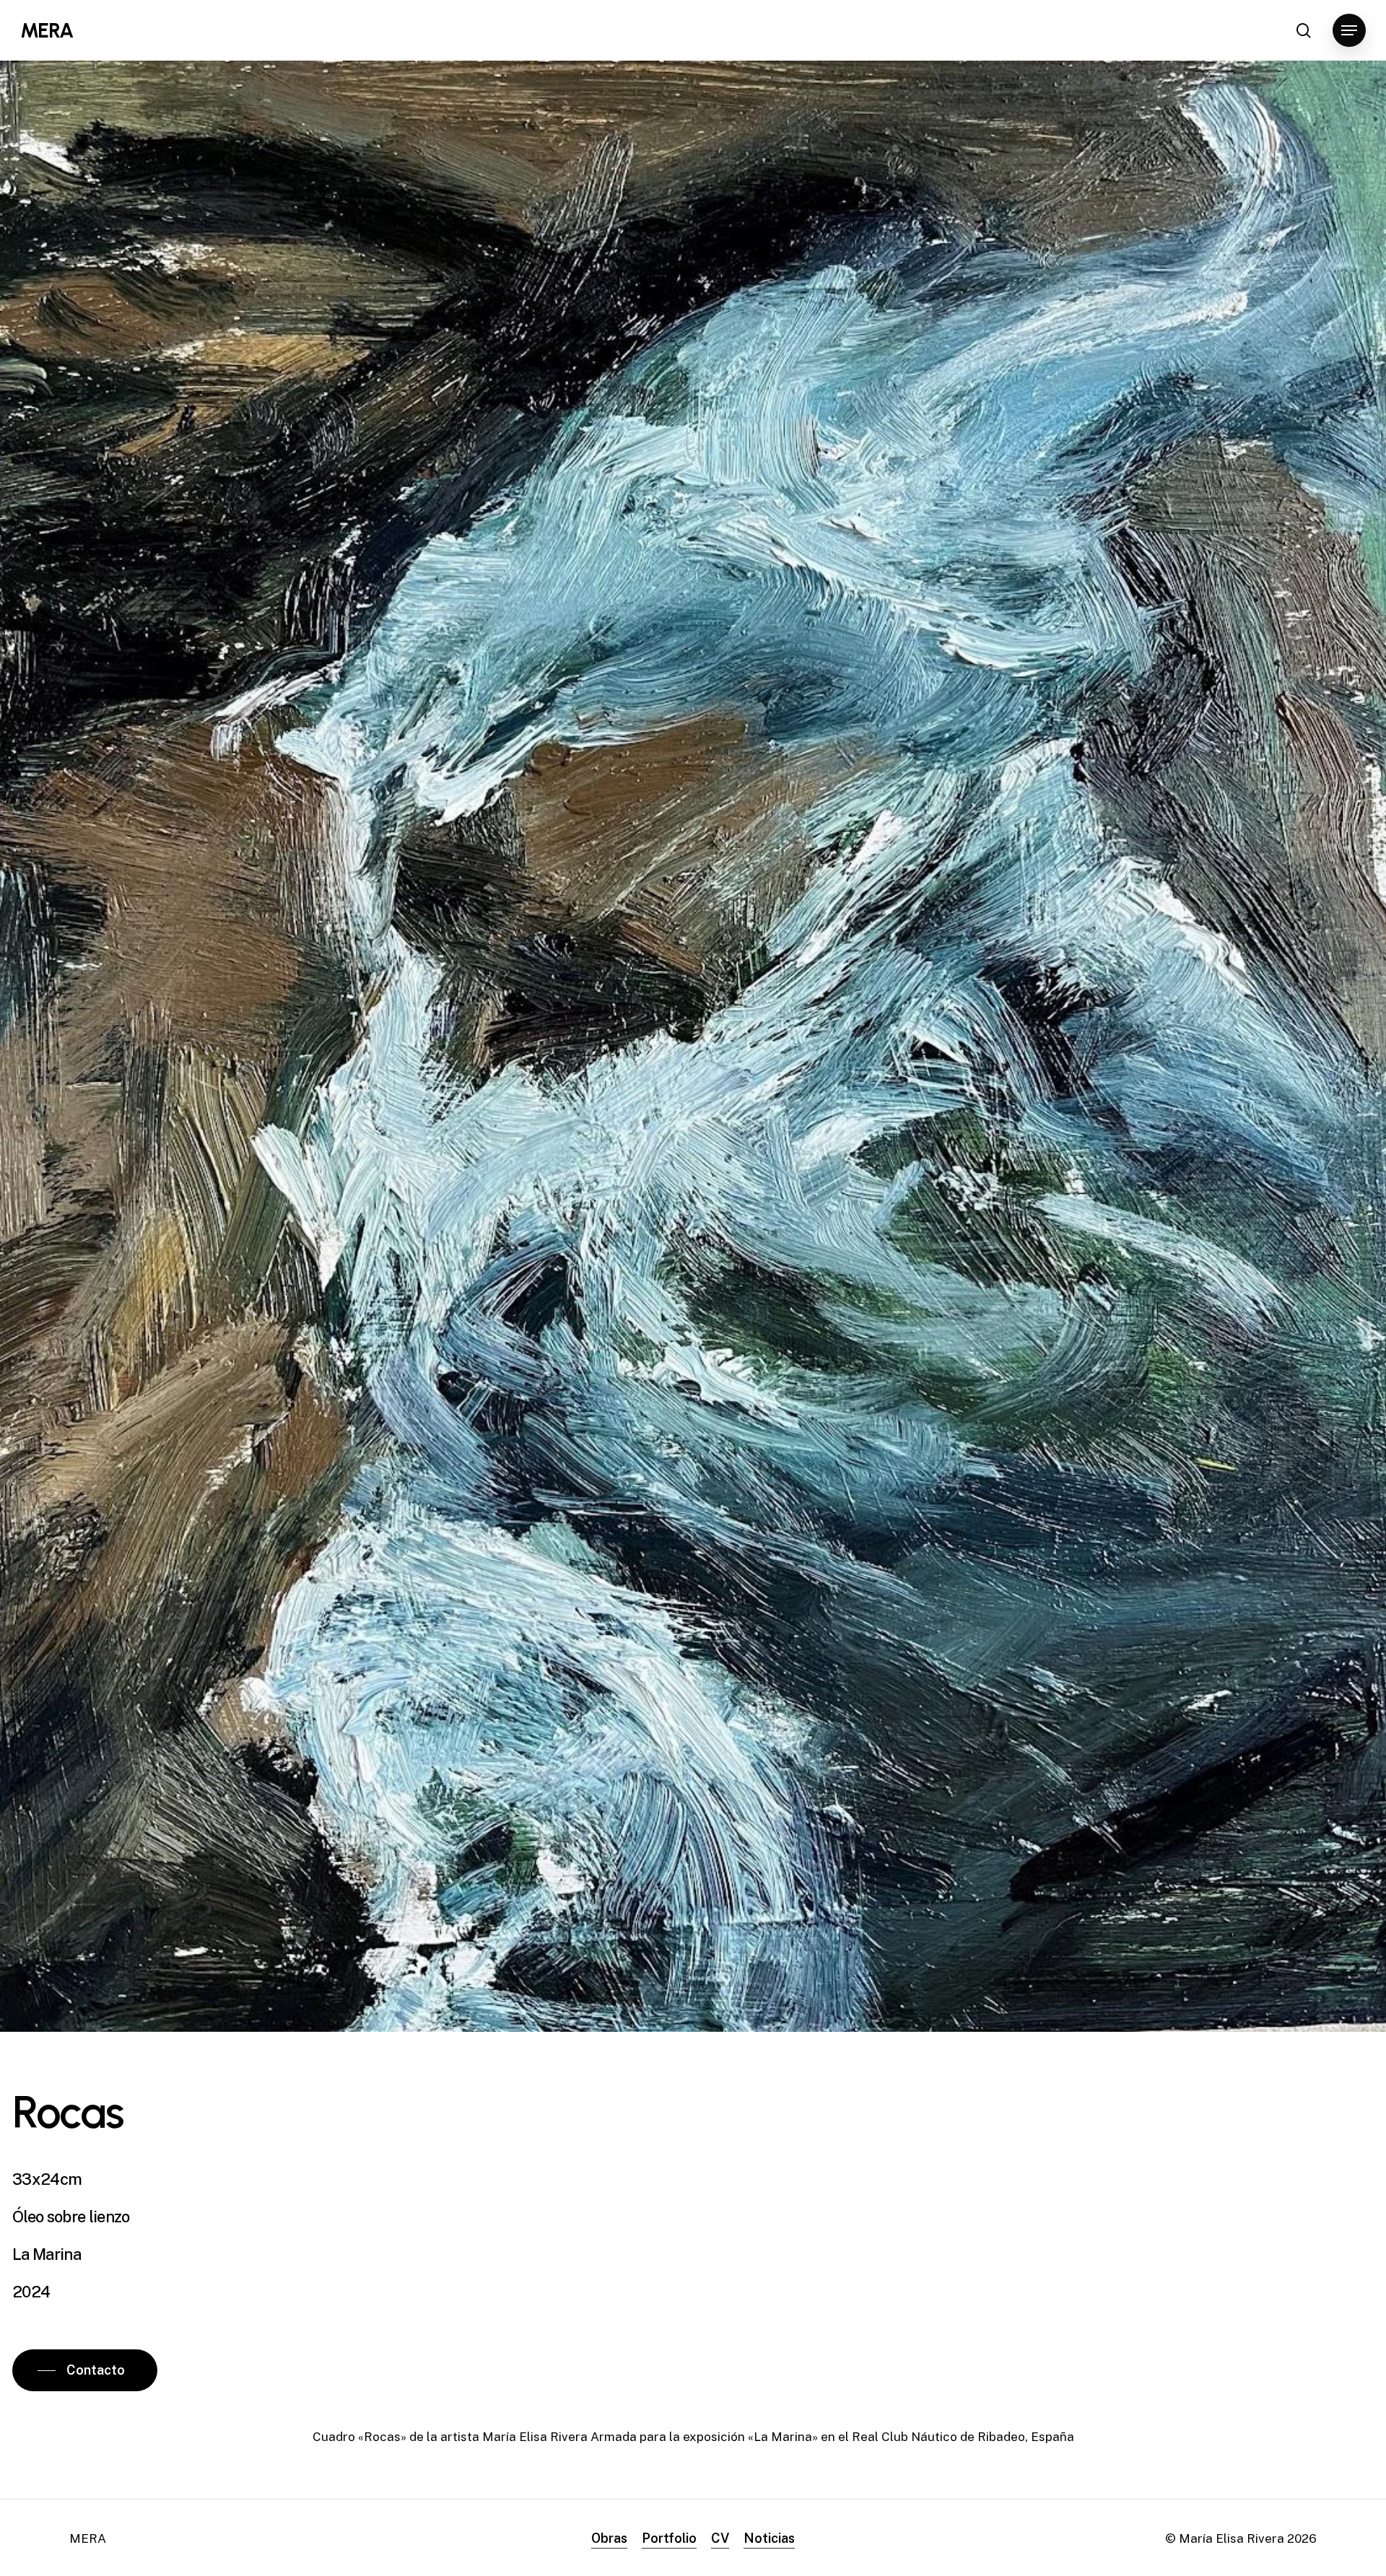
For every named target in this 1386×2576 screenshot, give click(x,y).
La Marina (47, 2254)
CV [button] (720, 2538)
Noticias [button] (769, 2538)
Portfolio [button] (669, 2538)
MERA (47, 30)
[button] (1349, 31)
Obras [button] (609, 2538)
